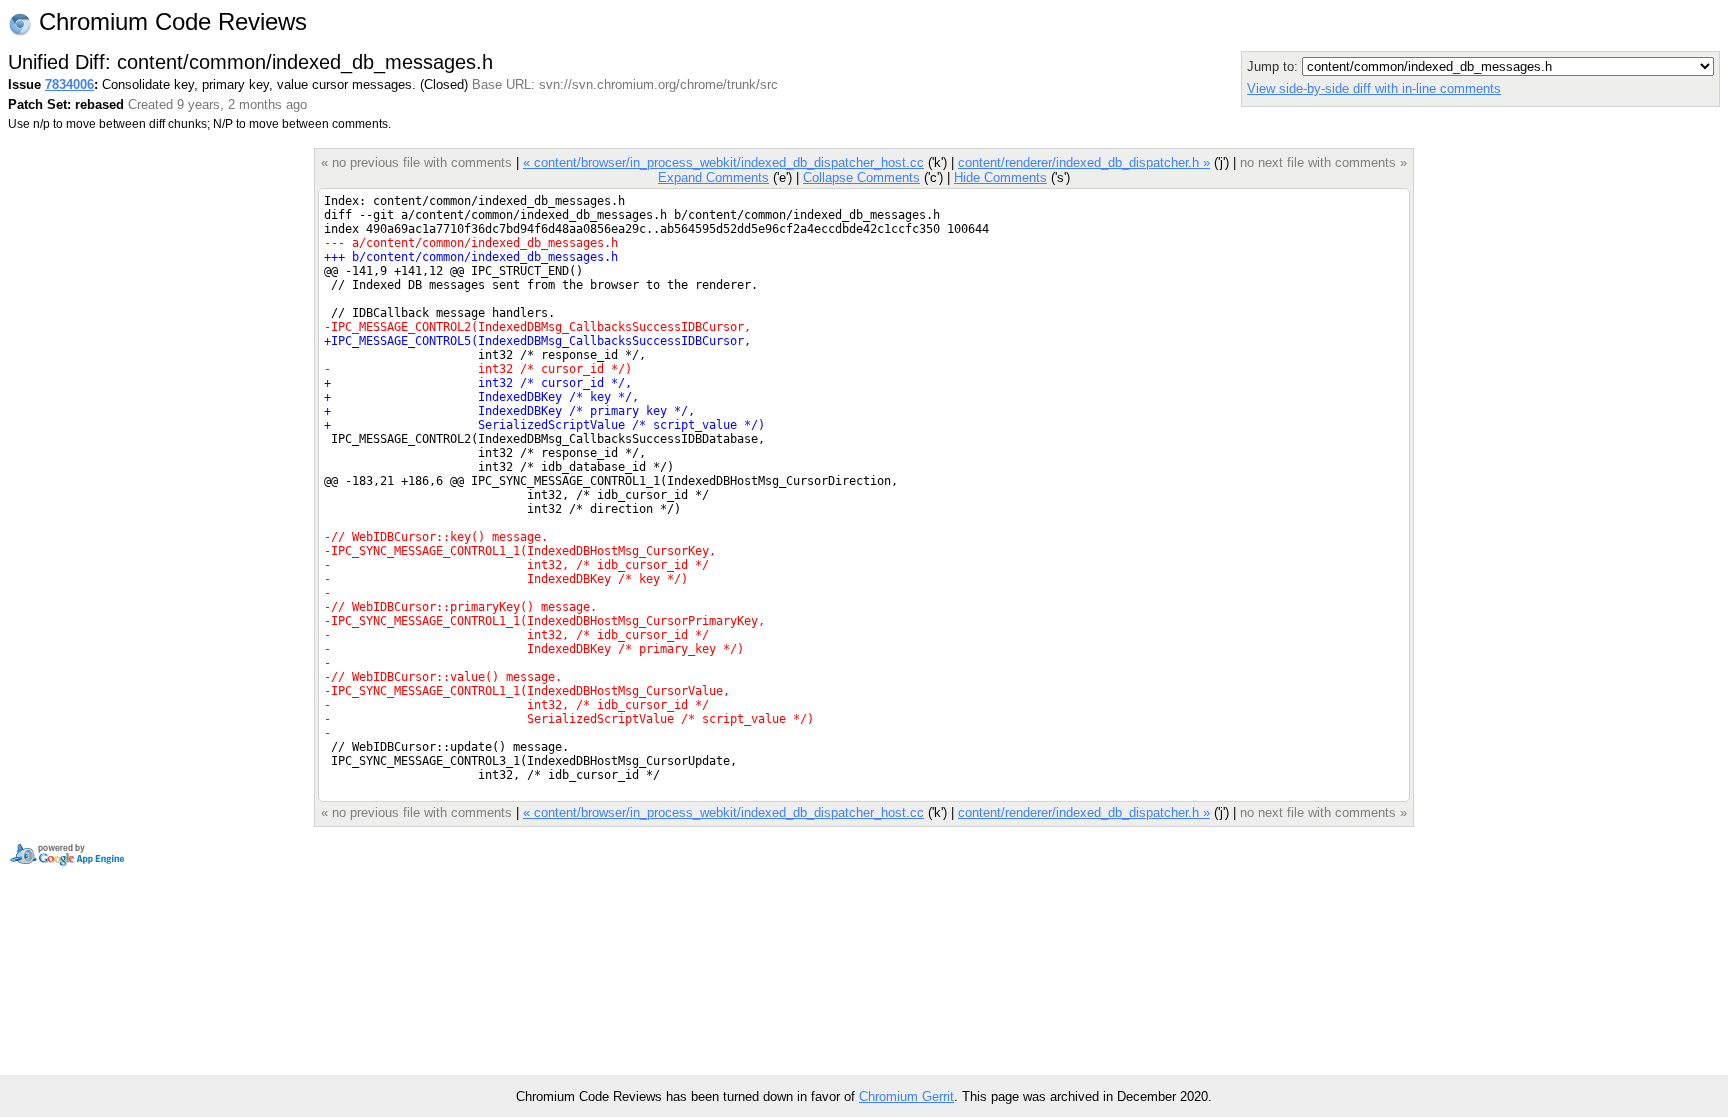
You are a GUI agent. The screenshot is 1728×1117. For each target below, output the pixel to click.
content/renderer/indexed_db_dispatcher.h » (1084, 162)
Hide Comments (1000, 177)
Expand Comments (713, 177)
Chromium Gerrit (906, 1096)
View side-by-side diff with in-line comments (1374, 88)
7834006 (69, 84)
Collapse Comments (861, 177)
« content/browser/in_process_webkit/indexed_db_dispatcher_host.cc (723, 162)
